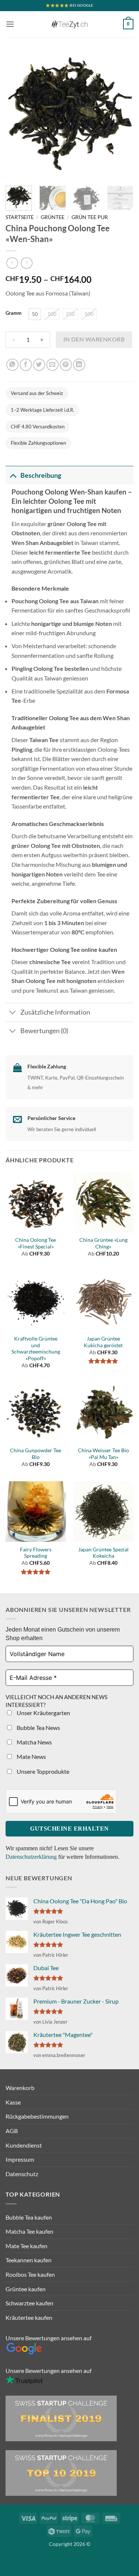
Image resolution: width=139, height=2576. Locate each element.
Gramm (14, 313)
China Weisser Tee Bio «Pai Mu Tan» (103, 1454)
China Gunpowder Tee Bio (36, 1454)
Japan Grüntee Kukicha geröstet (103, 1342)
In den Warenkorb (94, 339)
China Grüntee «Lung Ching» (103, 1243)
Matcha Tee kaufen (29, 2231)
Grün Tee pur (90, 217)
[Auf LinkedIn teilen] (79, 365)
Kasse (13, 2102)
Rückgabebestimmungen (37, 2116)
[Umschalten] (13, 475)
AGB (12, 2131)
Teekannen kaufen (29, 2260)
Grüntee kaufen (26, 2289)
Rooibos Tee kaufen (30, 2274)
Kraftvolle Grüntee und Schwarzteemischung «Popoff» (36, 1349)
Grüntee (53, 217)
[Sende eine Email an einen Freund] (52, 365)
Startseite (20, 217)
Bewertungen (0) (44, 1031)
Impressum (20, 2159)
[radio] (35, 314)
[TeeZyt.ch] (70, 24)
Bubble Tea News (38, 1728)
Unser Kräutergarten (43, 1713)
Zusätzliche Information (55, 1012)
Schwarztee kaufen (29, 2303)
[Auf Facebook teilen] (26, 365)
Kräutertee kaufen (29, 2317)
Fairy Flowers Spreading (36, 1553)
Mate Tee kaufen (27, 2246)
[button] (10, 24)
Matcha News (34, 1742)
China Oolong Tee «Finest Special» (36, 1243)
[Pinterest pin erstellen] (66, 365)
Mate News (31, 1756)
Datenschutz (22, 2174)
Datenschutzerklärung (32, 1857)
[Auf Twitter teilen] (39, 365)
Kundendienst (24, 2145)
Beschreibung (41, 475)
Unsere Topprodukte (42, 1771)
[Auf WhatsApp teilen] (12, 365)
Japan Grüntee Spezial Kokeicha (103, 1553)
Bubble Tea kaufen (29, 2217)
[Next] (122, 116)
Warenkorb (20, 2088)
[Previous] (17, 116)
